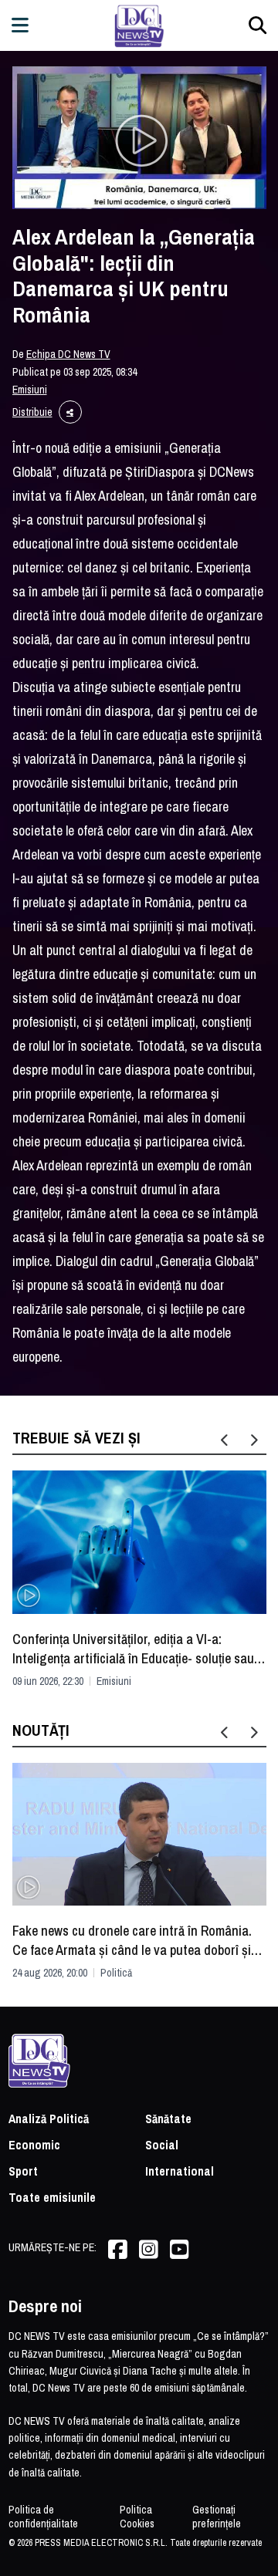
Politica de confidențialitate (43, 2517)
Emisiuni (30, 390)
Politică (116, 1973)
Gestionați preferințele (217, 2517)
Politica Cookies (137, 2517)
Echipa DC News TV (68, 354)
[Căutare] (258, 25)
